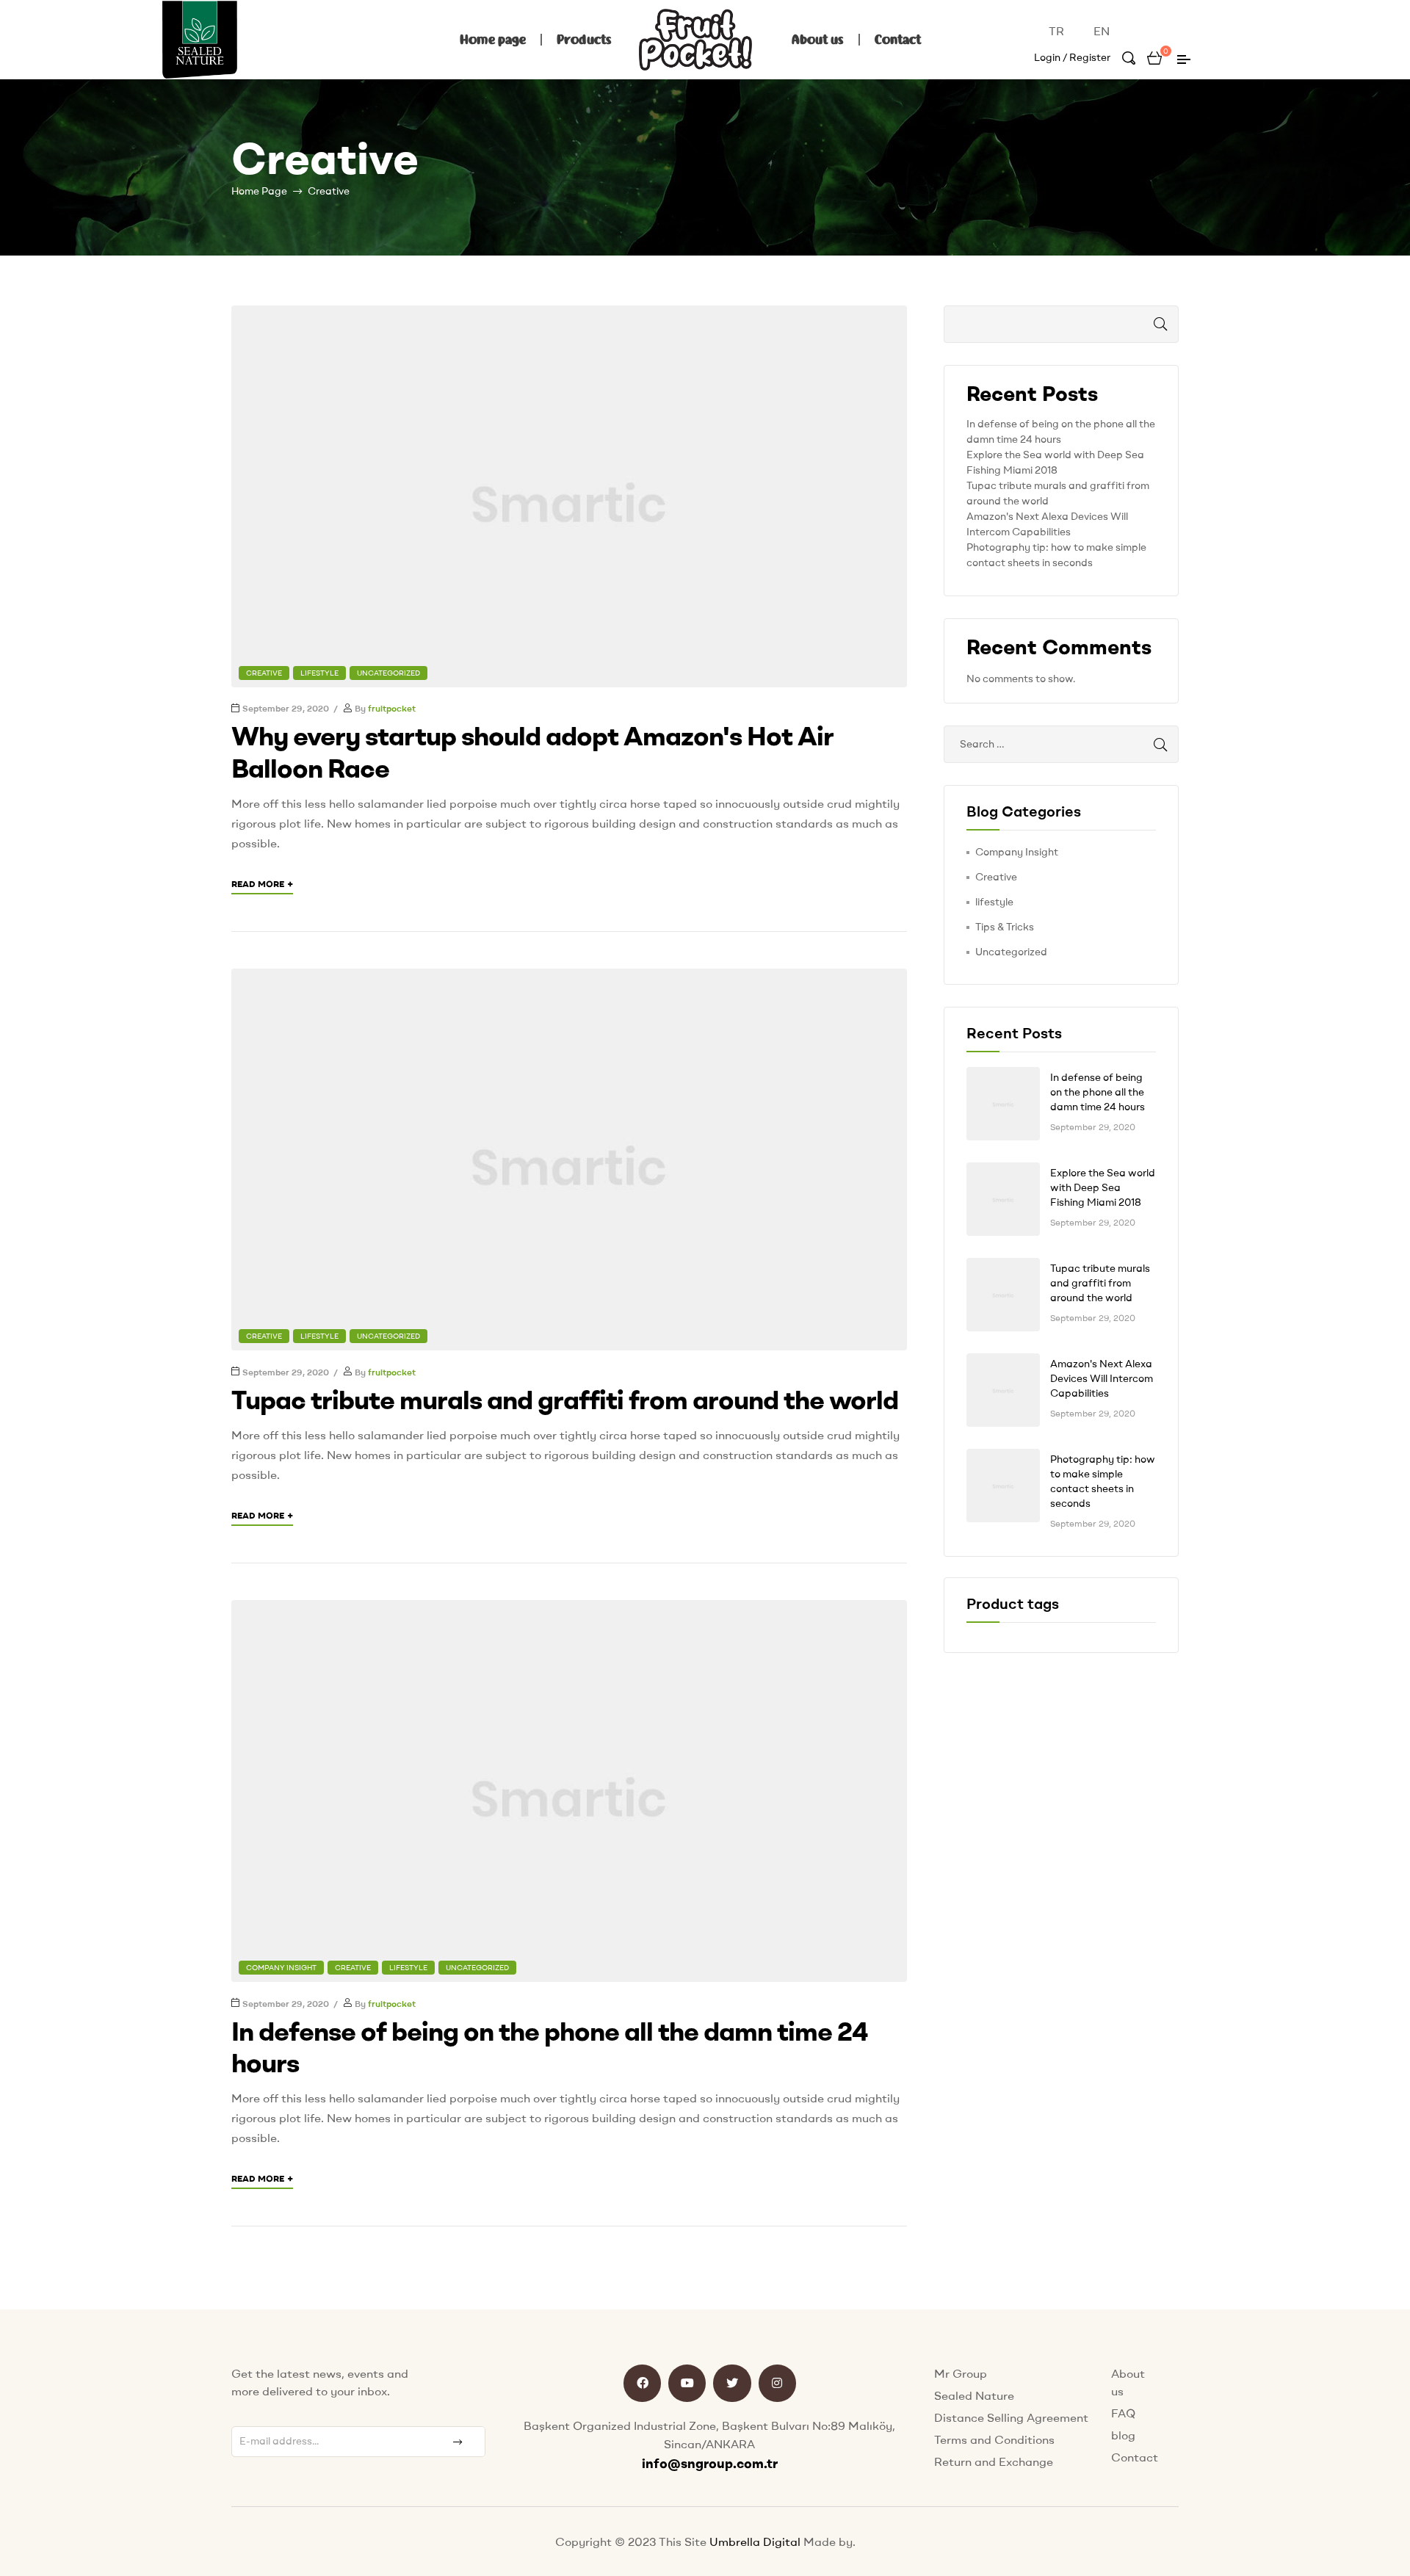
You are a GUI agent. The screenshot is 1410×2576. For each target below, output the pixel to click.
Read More (262, 883)
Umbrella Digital (756, 2541)
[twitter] (732, 2383)
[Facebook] (642, 2383)
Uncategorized (388, 673)
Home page (493, 40)
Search (1146, 324)
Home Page (259, 191)
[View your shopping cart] (1154, 57)
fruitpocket (392, 708)
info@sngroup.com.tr (710, 2463)
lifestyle (319, 673)
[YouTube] (687, 2383)
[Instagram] (777, 2383)
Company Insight (281, 1968)
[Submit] (459, 2442)
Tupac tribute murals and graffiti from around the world (565, 1399)
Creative (264, 673)
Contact (898, 40)
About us (818, 40)
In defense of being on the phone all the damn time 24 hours (549, 2047)
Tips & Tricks (1005, 927)
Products (584, 40)
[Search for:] (1061, 744)
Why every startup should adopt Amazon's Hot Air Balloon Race (532, 751)
